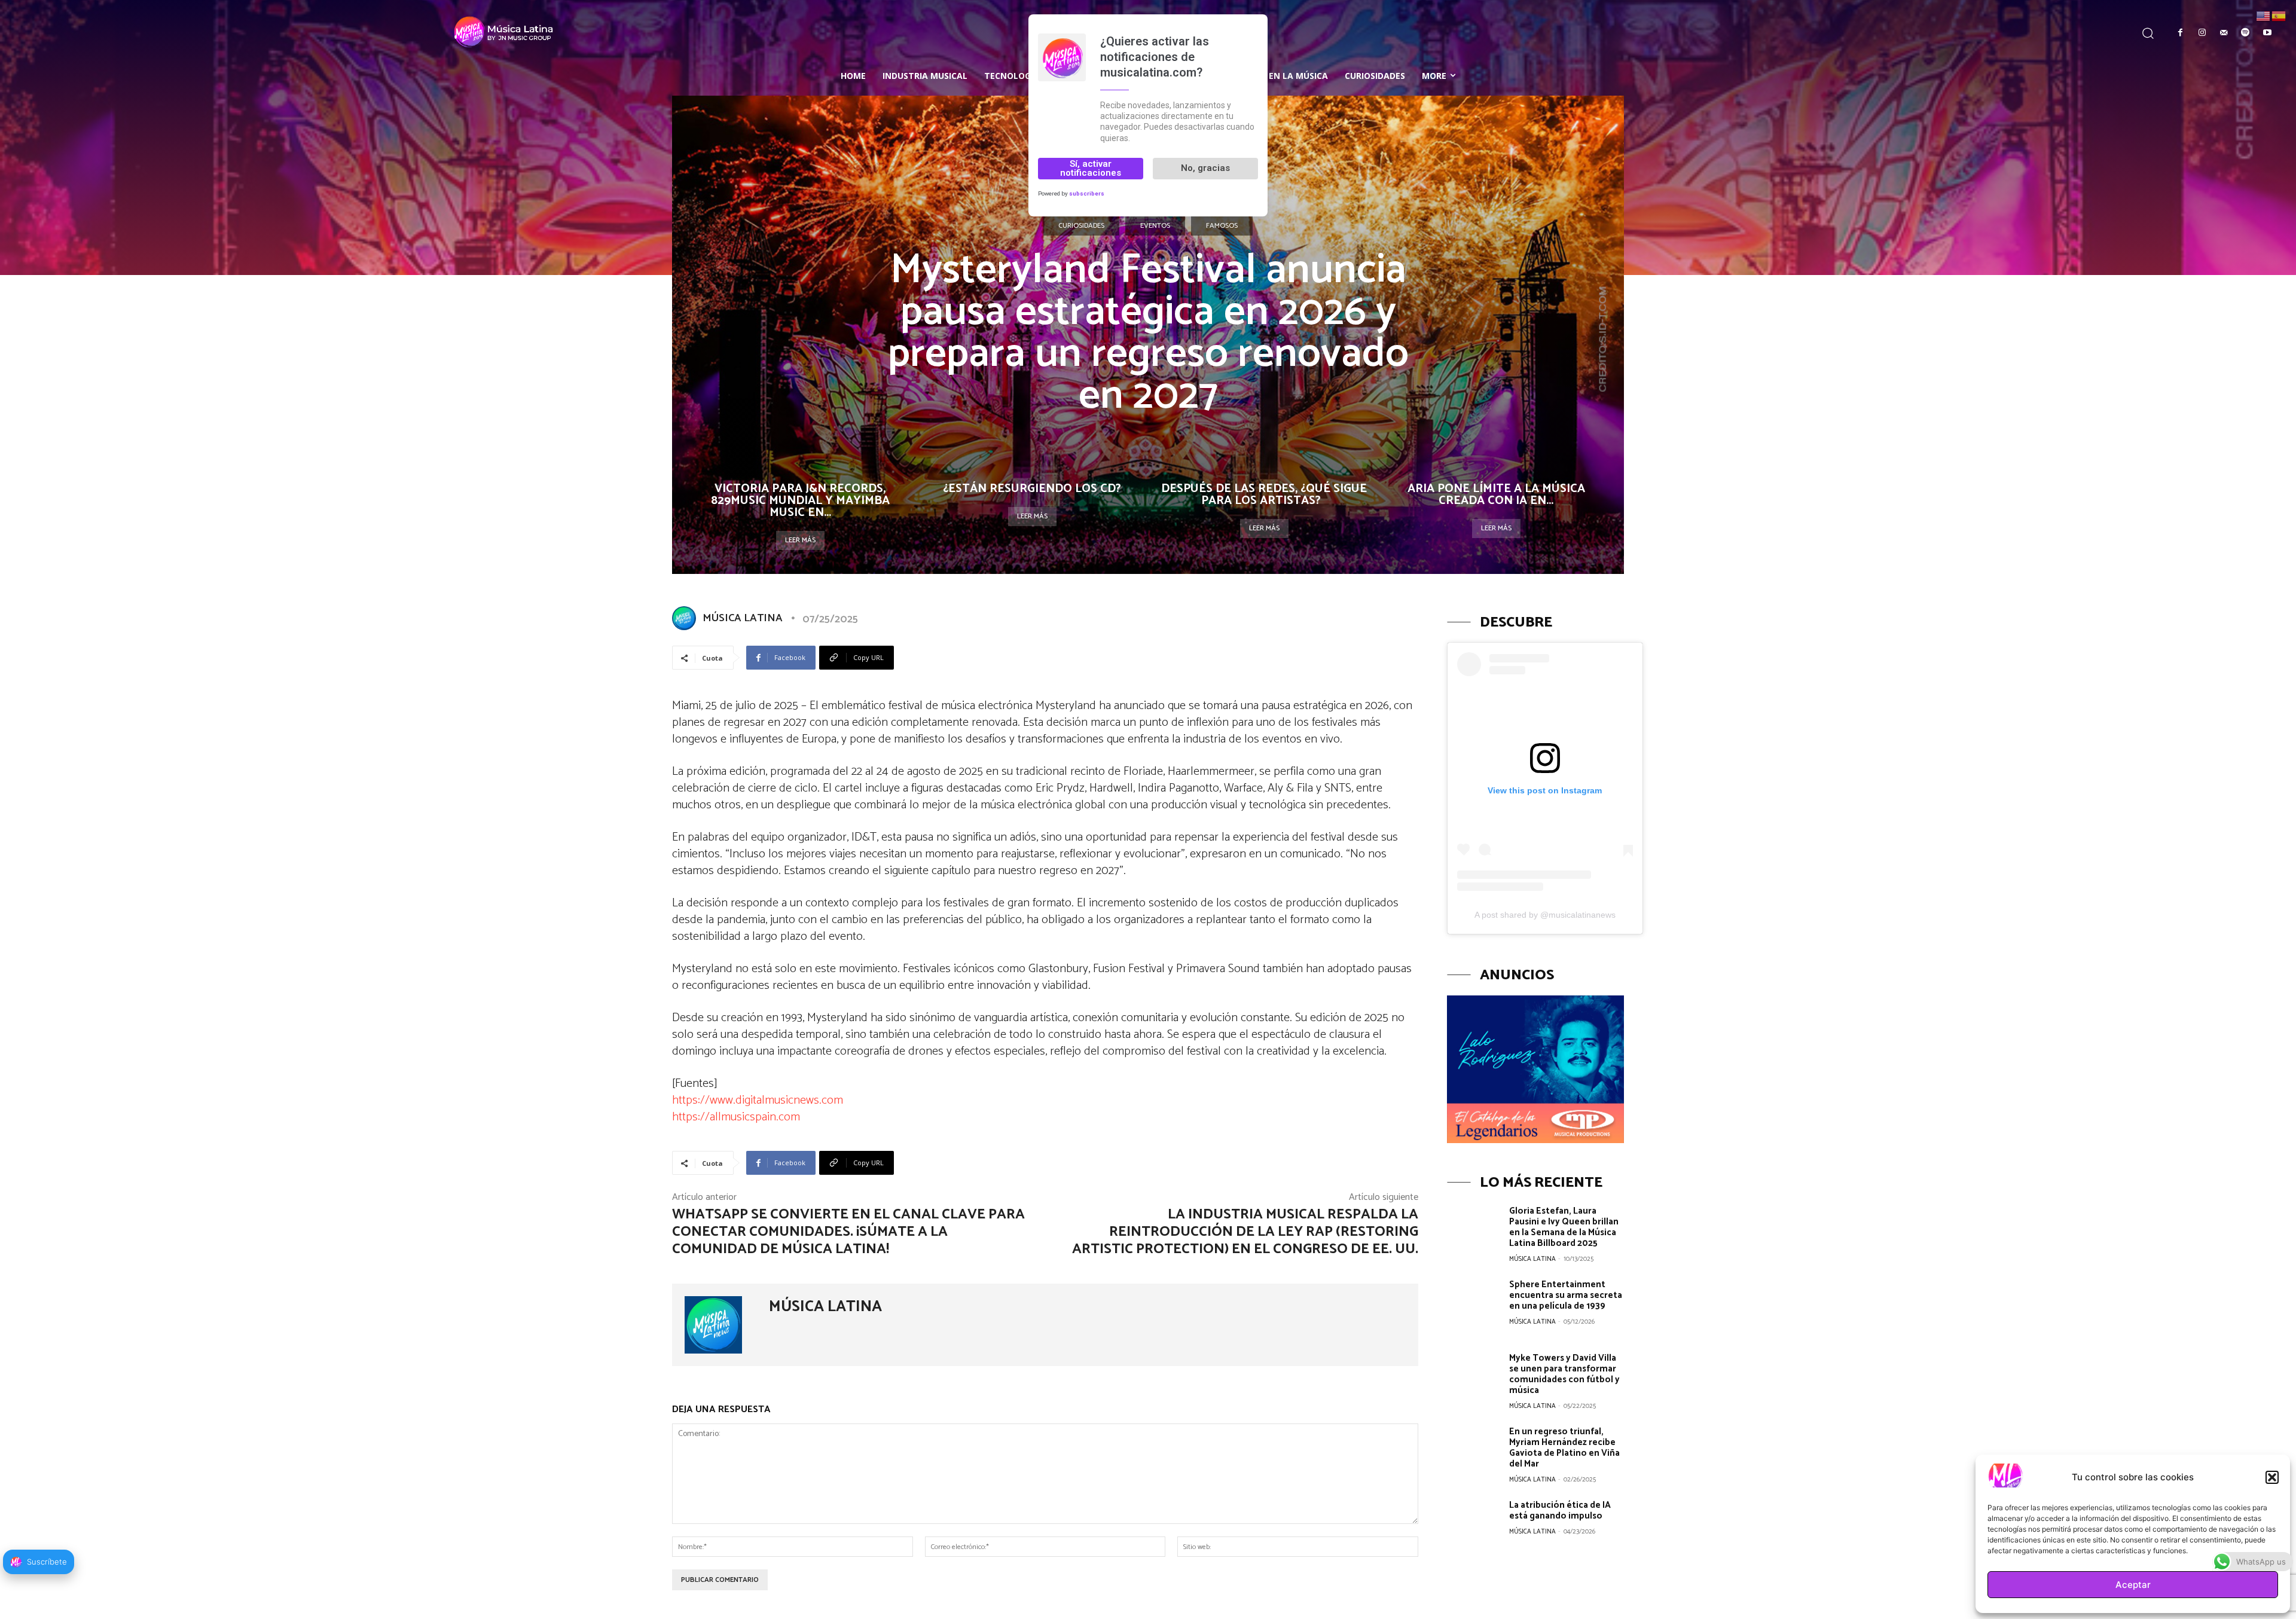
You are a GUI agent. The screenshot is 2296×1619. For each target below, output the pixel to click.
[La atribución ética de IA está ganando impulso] (1474, 1526)
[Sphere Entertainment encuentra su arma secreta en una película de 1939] (1474, 1306)
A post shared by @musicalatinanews (1545, 915)
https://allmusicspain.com (736, 1117)
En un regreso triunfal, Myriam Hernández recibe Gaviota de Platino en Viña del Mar (1564, 1448)
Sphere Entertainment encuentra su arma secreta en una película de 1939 (1566, 1295)
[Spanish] (2279, 15)
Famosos (1222, 226)
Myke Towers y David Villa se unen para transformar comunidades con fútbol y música (1564, 1374)
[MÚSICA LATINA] (686, 618)
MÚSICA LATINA (743, 618)
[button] (2272, 1477)
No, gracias (1205, 168)
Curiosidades (1081, 226)
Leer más (800, 540)
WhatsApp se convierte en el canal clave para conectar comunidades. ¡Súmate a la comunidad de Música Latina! (848, 1232)
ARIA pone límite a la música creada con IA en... (1496, 495)
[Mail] (2224, 33)
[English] (2264, 15)
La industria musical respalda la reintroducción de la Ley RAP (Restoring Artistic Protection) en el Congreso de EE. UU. (1245, 1232)
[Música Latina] (285, 31)
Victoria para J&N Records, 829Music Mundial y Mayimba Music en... (800, 501)
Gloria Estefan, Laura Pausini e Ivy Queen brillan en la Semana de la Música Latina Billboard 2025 (1564, 1227)
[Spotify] (2245, 33)
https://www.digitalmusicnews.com (758, 1100)
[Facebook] (2180, 33)
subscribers (1087, 193)
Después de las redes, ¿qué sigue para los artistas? (1264, 495)
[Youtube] (2267, 33)
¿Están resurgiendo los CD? (1032, 489)
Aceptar (2133, 1585)
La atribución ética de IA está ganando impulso (1560, 1510)
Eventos (1155, 226)
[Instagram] (2202, 33)
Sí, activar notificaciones (1091, 168)
